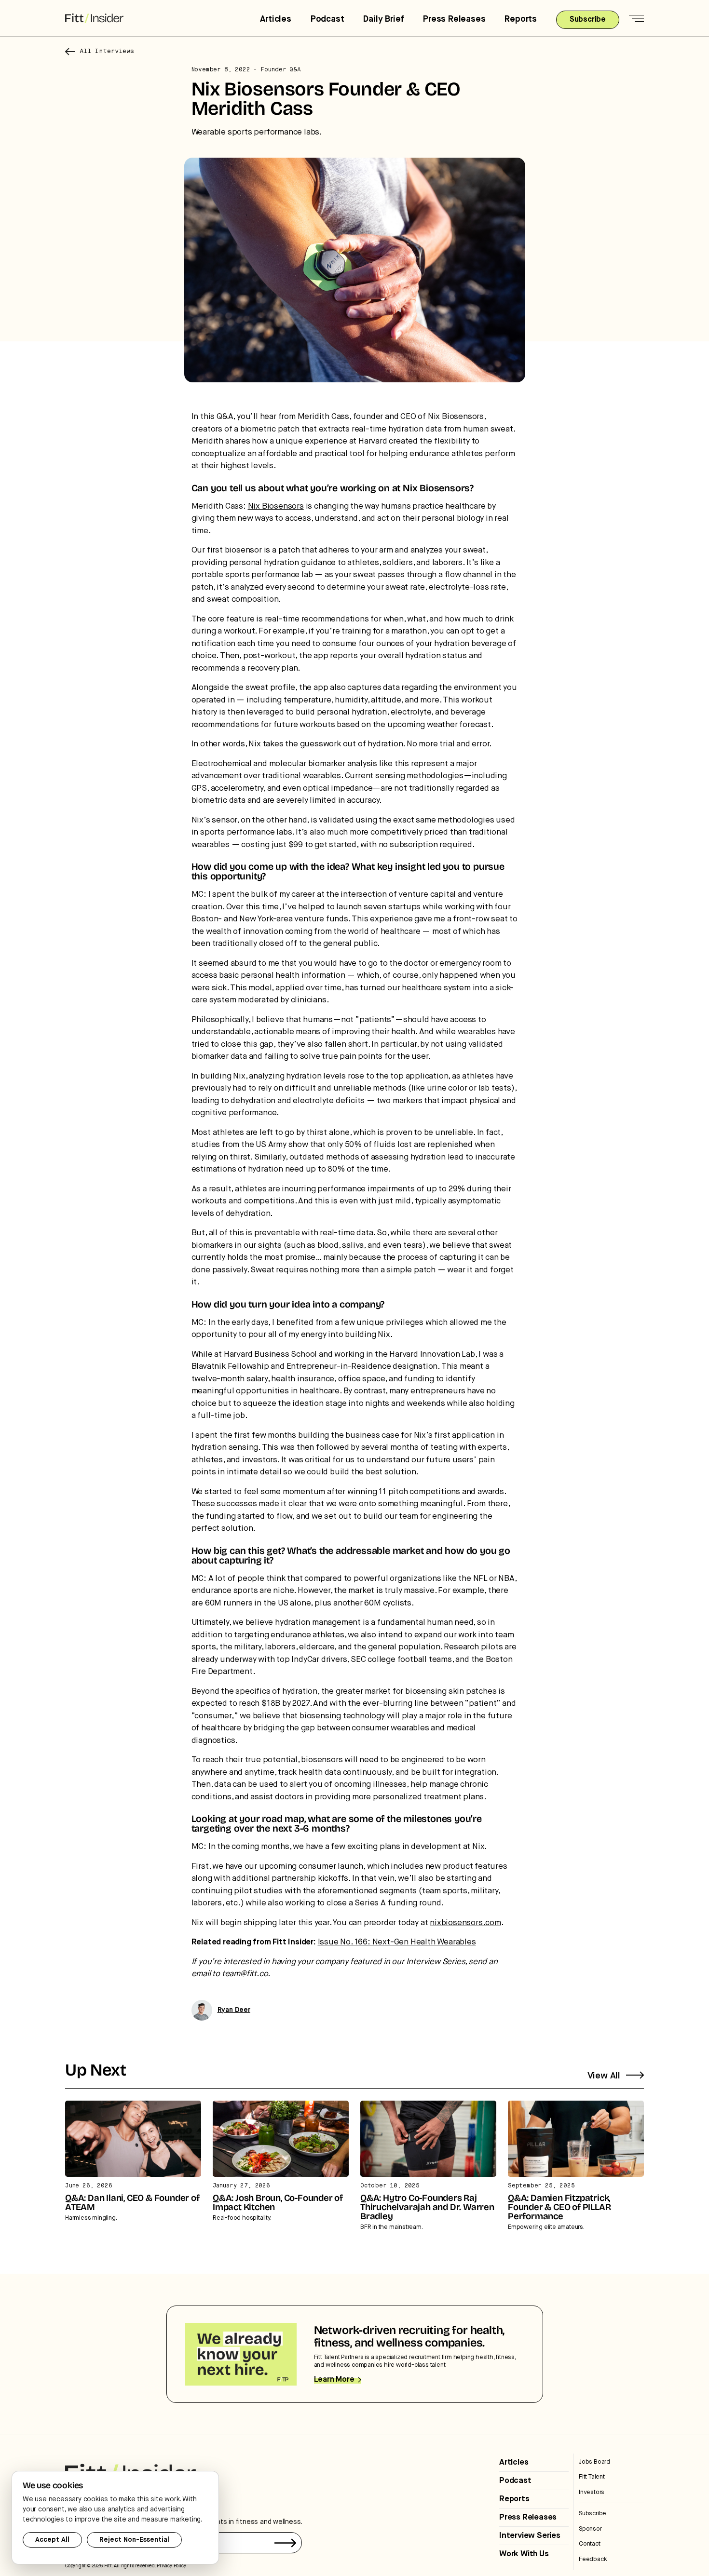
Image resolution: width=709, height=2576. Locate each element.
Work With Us (524, 2554)
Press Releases (454, 19)
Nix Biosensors (276, 506)
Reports (521, 19)
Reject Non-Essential (134, 2540)
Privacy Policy (171, 2566)
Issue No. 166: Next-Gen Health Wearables (397, 1942)
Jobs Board (594, 2462)
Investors (592, 2492)
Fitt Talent (592, 2477)
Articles (275, 19)
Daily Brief (383, 19)
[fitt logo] (94, 19)
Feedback (593, 2559)
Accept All (52, 2540)
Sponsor (590, 2529)
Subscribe (593, 2514)
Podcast (327, 19)
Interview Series (530, 2536)
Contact (590, 2544)
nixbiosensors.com (465, 1923)
